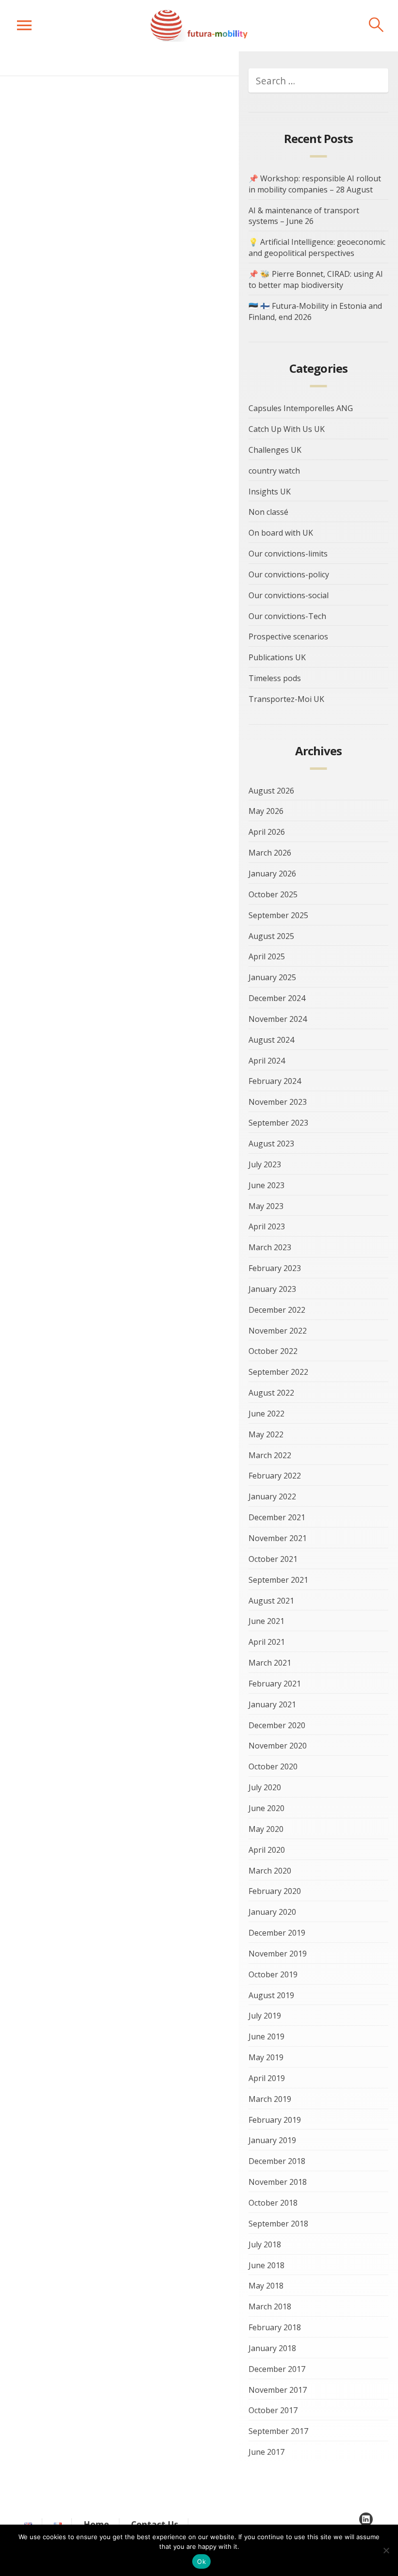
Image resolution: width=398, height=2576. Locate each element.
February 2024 (275, 1081)
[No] (386, 2550)
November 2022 (278, 1331)
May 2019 (266, 2057)
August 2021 (271, 1601)
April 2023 (267, 1226)
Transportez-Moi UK (286, 699)
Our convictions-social (289, 595)
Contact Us (155, 2524)
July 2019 (265, 2016)
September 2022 (278, 1372)
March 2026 (270, 853)
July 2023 (265, 1164)
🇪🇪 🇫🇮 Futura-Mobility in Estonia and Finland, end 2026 (315, 311)
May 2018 (266, 2286)
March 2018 (270, 2306)
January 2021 (272, 1704)
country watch (274, 471)
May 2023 (266, 1206)
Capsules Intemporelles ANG (301, 408)
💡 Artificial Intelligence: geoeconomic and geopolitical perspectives (317, 247)
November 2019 (278, 1954)
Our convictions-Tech (287, 616)
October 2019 (273, 1974)
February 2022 (275, 1476)
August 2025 (271, 936)
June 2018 (266, 2265)
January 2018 (272, 2348)
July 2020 (265, 1787)
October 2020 (273, 1766)
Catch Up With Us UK (287, 429)
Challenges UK (275, 450)
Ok (201, 2561)
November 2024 (278, 1019)
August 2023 (271, 1144)
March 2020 (270, 1871)
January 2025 (272, 977)
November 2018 (278, 2182)
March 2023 (270, 1247)
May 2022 (266, 1434)
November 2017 (278, 2390)
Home (96, 2524)
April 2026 (267, 832)
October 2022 (273, 1351)
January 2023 (272, 1289)
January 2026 (272, 874)
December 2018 (277, 2161)
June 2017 (266, 2452)
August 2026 (271, 791)
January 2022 (272, 1496)
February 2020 (275, 1891)
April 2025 (267, 956)
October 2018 (273, 2203)
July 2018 (265, 2244)
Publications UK (277, 657)
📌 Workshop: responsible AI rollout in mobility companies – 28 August (315, 184)
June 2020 (266, 1808)
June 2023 (266, 1185)
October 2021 (273, 1559)
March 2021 (270, 1663)
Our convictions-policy (289, 574)
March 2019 (270, 2099)
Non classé (268, 512)
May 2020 (266, 1829)
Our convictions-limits (288, 554)
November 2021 (278, 1538)
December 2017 (277, 2369)
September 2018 (278, 2224)
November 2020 (278, 1746)
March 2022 (270, 1455)
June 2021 (266, 1621)
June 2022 (266, 1414)
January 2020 (272, 1912)
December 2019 (277, 1933)
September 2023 (278, 1123)
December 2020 (277, 1725)
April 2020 (267, 1850)
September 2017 (278, 2431)
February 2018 (275, 2327)
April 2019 (267, 2078)
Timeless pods (275, 678)
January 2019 (272, 2140)
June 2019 (266, 2036)
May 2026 (266, 811)
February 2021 (275, 1684)
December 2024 (277, 998)
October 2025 (273, 894)
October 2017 (273, 2410)
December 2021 (277, 1517)
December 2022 (277, 1310)
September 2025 (278, 915)
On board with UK (281, 533)
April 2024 (267, 1061)
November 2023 (278, 1102)
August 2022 (271, 1393)
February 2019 (275, 2120)
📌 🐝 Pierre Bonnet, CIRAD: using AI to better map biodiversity (316, 279)
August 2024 (271, 1040)
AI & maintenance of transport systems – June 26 (304, 216)
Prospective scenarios (288, 636)
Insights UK (270, 492)
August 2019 (271, 1995)
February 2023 (275, 1268)
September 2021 (278, 1580)
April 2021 (267, 1642)
